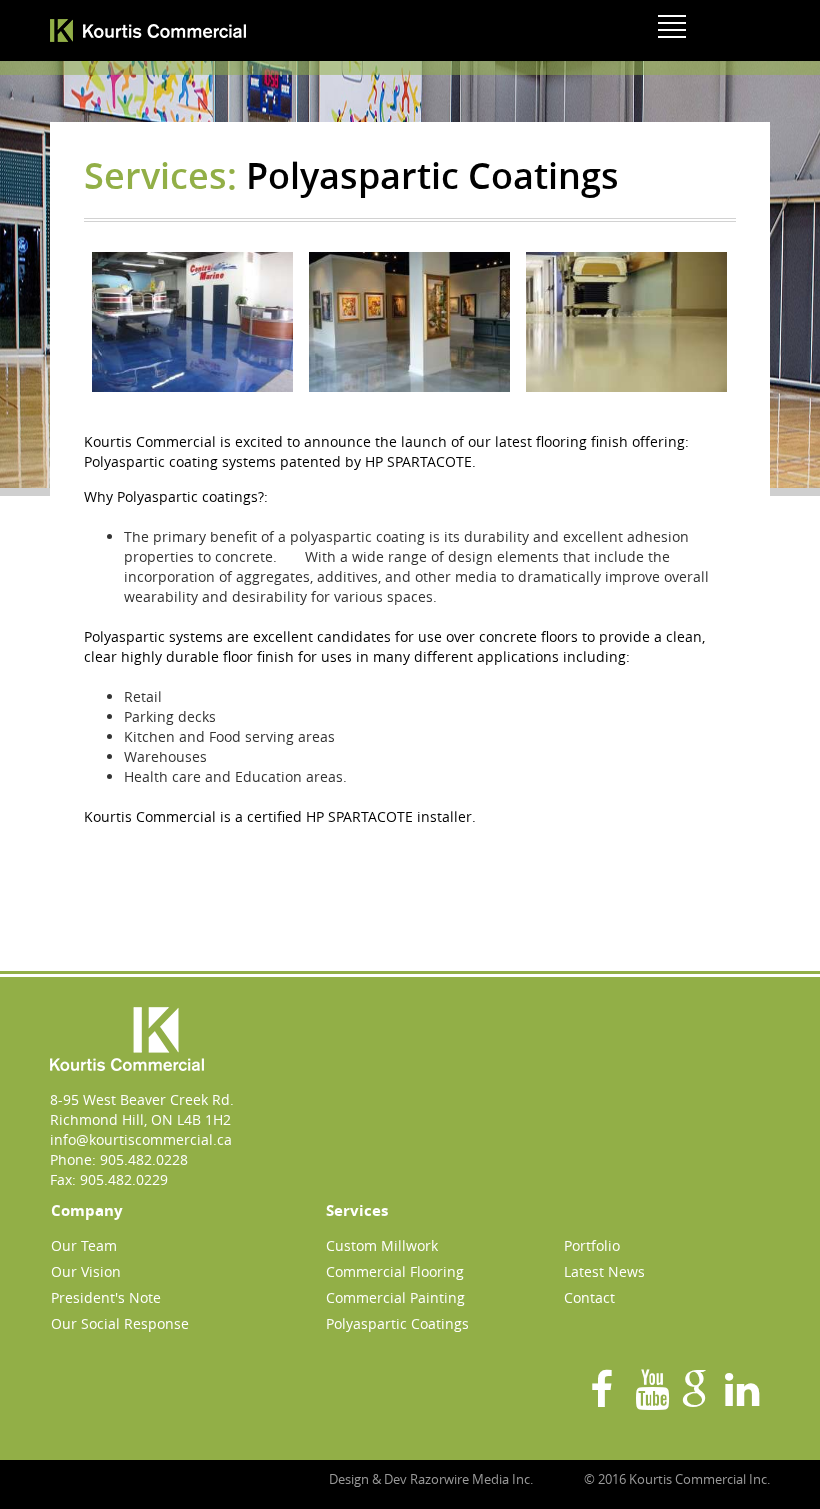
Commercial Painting (395, 1297)
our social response (120, 1323)
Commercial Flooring (395, 1271)
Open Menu (674, 22)
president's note (106, 1297)
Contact (589, 1297)
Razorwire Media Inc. (471, 1479)
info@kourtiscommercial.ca (141, 1139)
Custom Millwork (382, 1245)
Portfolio (592, 1245)
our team (84, 1245)
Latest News (604, 1271)
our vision (86, 1271)
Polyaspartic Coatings (397, 1323)
